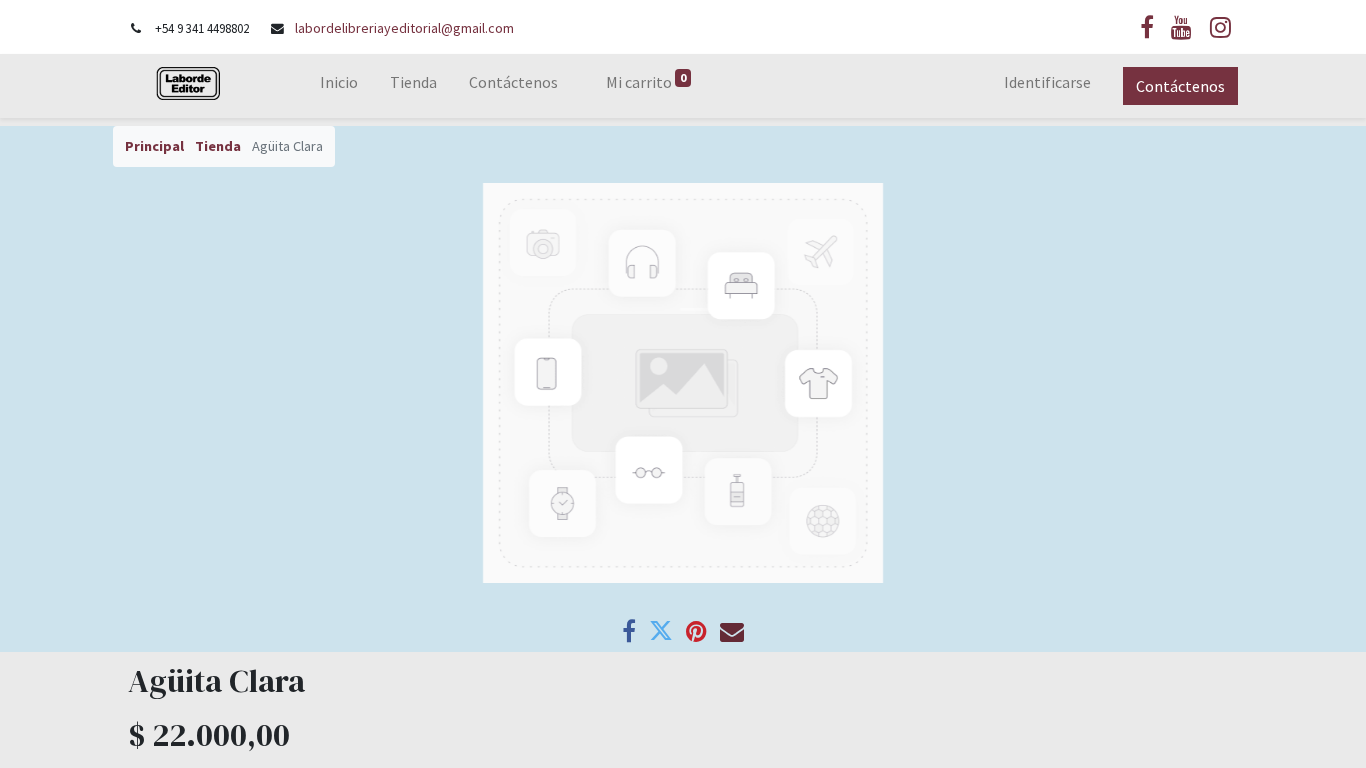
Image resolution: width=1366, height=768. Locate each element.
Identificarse (1047, 82)
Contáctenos (1180, 86)
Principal (154, 146)
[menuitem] (339, 86)
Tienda (218, 146)
